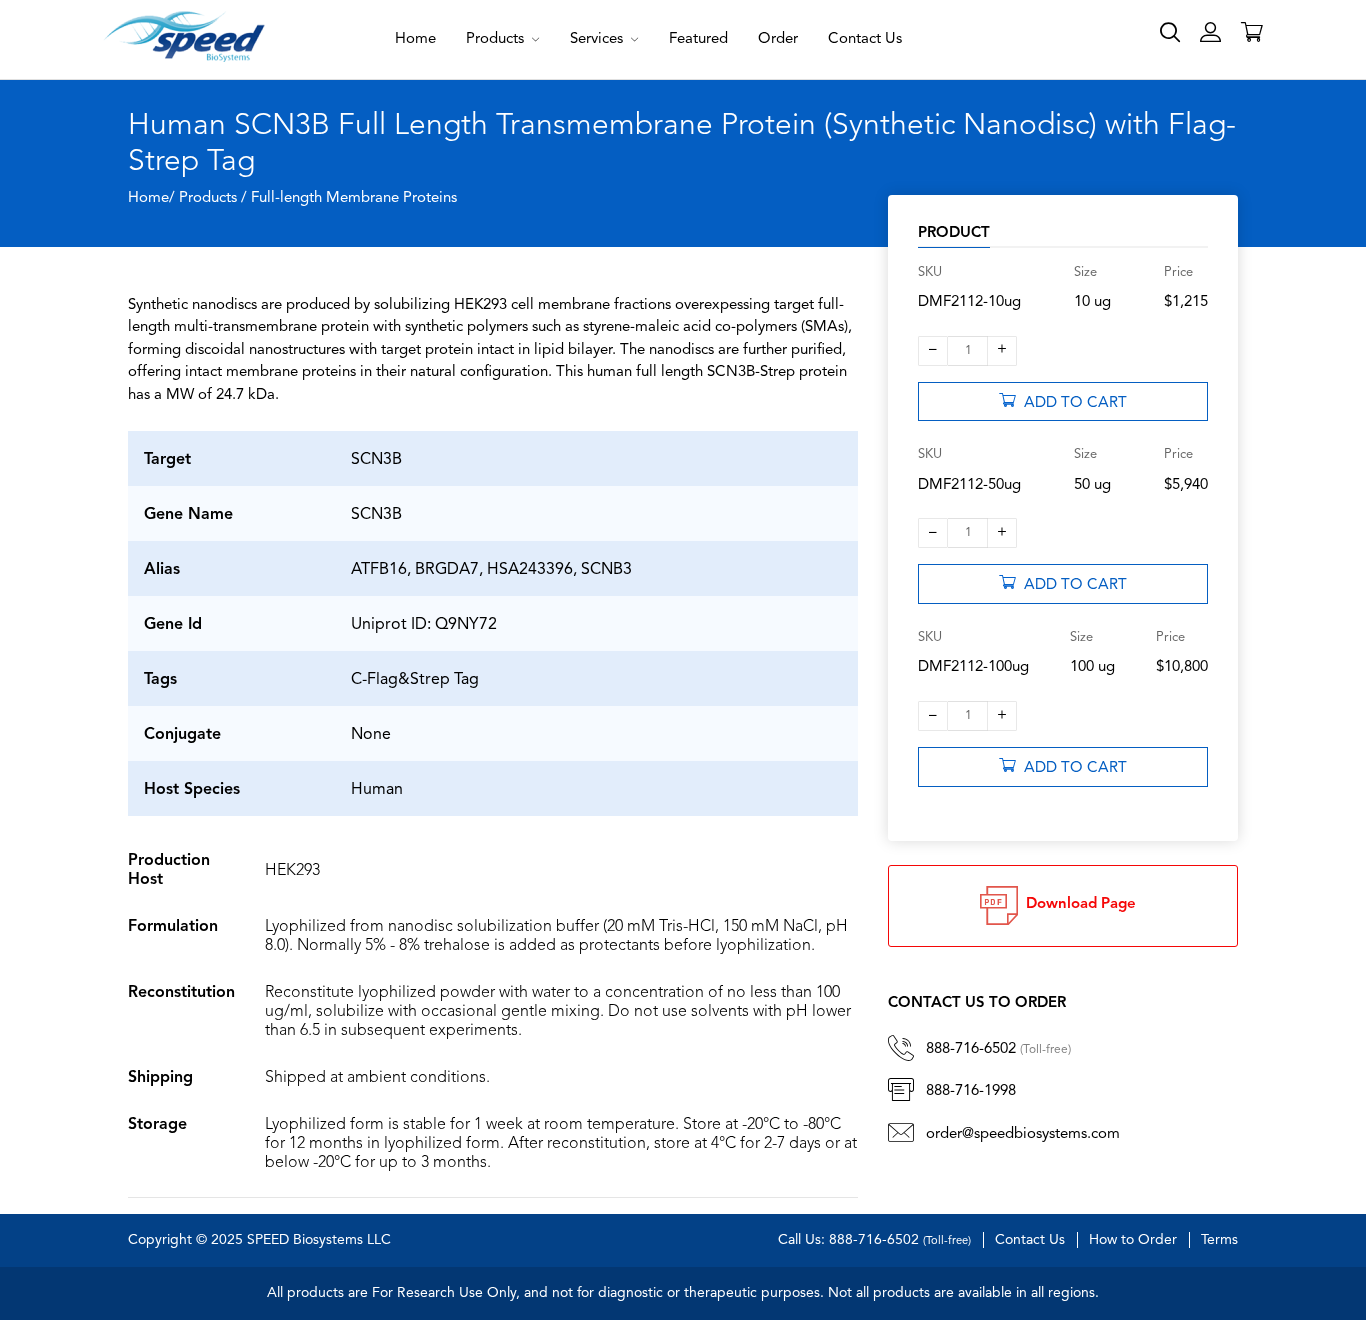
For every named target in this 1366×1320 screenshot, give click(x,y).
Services (598, 39)
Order (778, 39)
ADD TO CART (1071, 403)
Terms (1219, 1240)
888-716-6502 (998, 1049)
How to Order (1133, 1240)
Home (415, 39)
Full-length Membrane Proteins (354, 198)
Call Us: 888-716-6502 (874, 1240)
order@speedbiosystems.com (1023, 1134)
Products (497, 39)
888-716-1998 (971, 1091)
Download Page (1077, 904)
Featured (698, 39)
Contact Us (865, 39)
